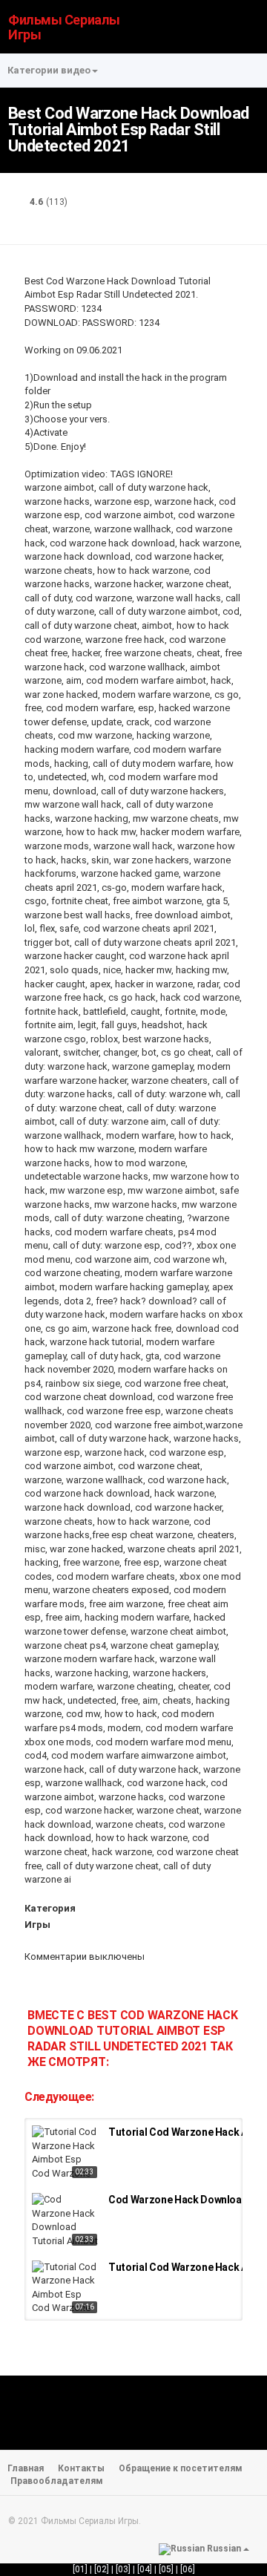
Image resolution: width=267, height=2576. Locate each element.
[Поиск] (249, 26)
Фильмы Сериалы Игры (64, 27)
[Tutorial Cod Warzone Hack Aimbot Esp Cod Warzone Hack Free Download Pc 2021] (66, 2154)
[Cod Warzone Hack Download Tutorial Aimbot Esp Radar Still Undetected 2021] (66, 2221)
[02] (102, 2569)
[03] (123, 2569)
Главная (26, 2468)
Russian (224, 2549)
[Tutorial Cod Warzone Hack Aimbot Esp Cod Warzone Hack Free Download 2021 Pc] (66, 2289)
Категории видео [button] (49, 70)
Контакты (81, 2468)
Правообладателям (57, 2481)
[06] (188, 2569)
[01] (80, 2569)
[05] (166, 2569)
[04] (145, 2569)
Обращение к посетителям (181, 2468)
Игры (37, 1925)
